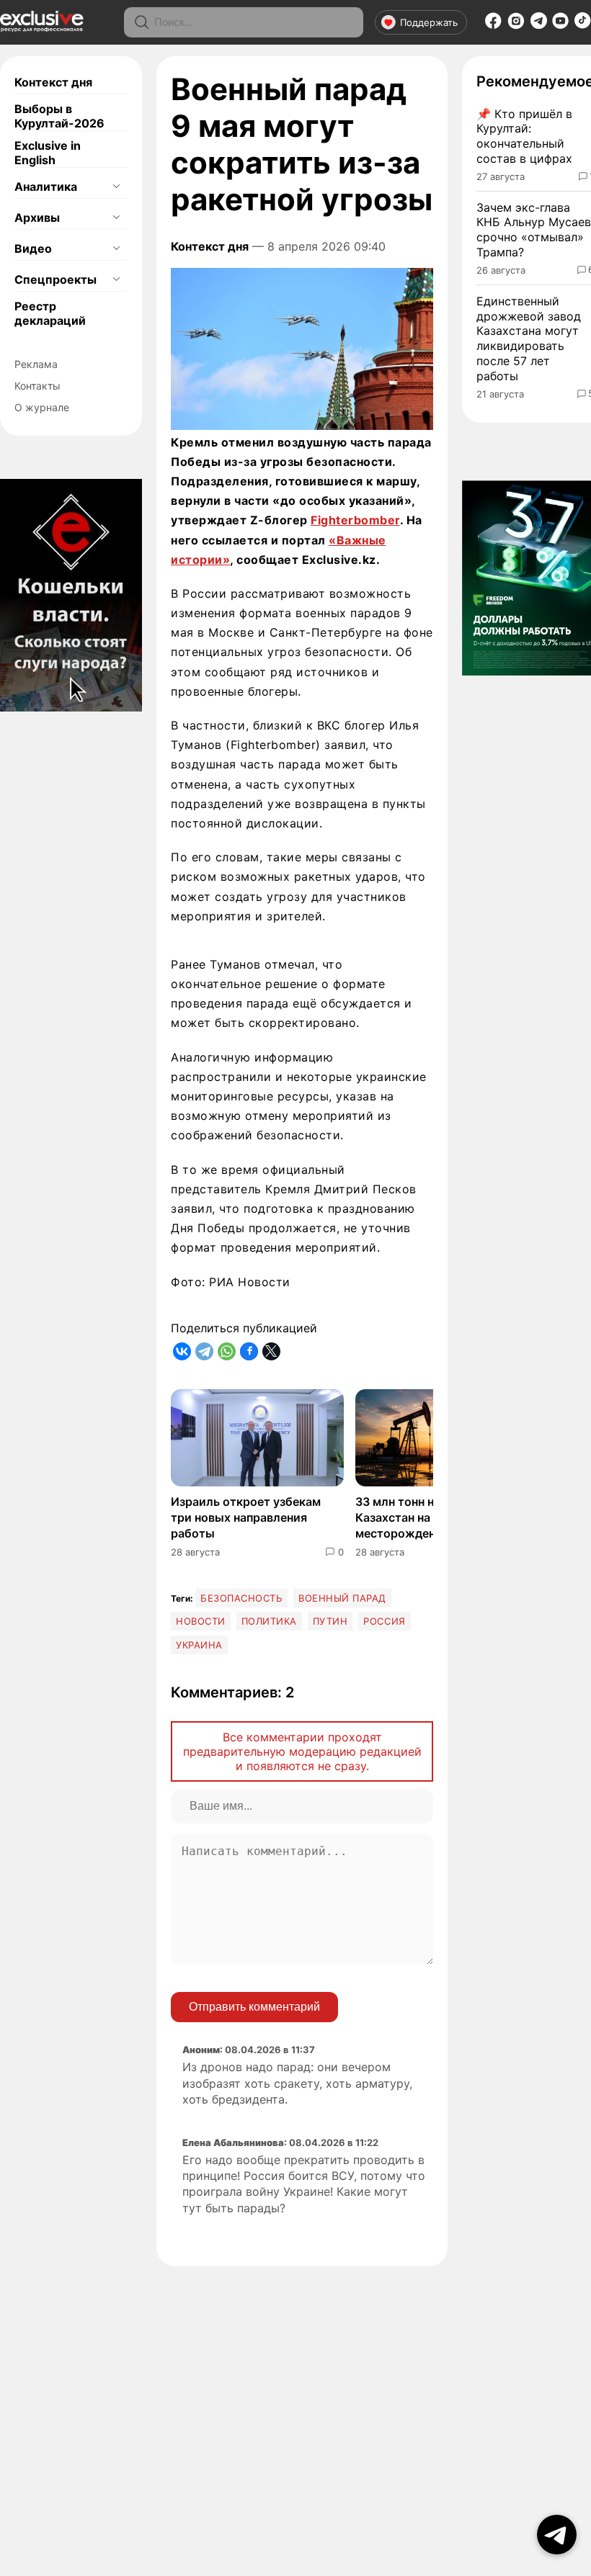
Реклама (36, 364)
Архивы (37, 217)
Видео (33, 248)
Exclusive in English (48, 153)
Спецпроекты (55, 279)
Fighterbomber (355, 520)
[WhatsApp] (227, 1351)
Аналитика (46, 187)
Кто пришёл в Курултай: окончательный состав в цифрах (524, 136)
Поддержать (429, 22)
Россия (384, 1621)
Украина (199, 1645)
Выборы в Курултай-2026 (59, 116)
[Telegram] (539, 24)
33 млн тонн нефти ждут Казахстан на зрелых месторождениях (426, 1518)
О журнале (42, 407)
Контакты (37, 386)
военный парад (342, 1598)
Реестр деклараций (50, 313)
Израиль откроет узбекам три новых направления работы (246, 1518)
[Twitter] (271, 1351)
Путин (330, 1621)
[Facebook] (493, 25)
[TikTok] (583, 24)
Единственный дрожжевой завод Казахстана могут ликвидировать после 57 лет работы (529, 338)
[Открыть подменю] (116, 187)
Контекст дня (53, 82)
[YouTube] (560, 25)
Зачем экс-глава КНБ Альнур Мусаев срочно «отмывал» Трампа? (534, 230)
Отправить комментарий (254, 2007)
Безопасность (241, 1598)
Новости (201, 1621)
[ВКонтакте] (182, 1351)
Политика (269, 1621)
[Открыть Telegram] (557, 2535)
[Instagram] (516, 25)
